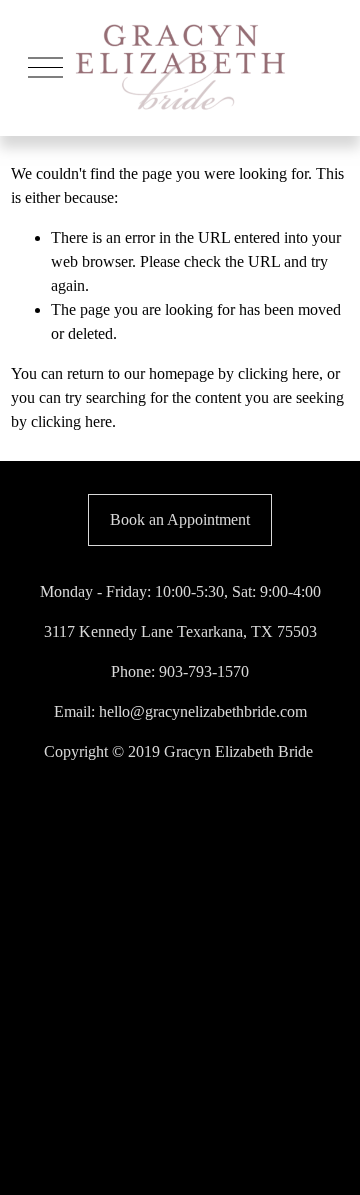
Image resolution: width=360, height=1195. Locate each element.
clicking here (278, 373)
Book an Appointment (180, 519)
